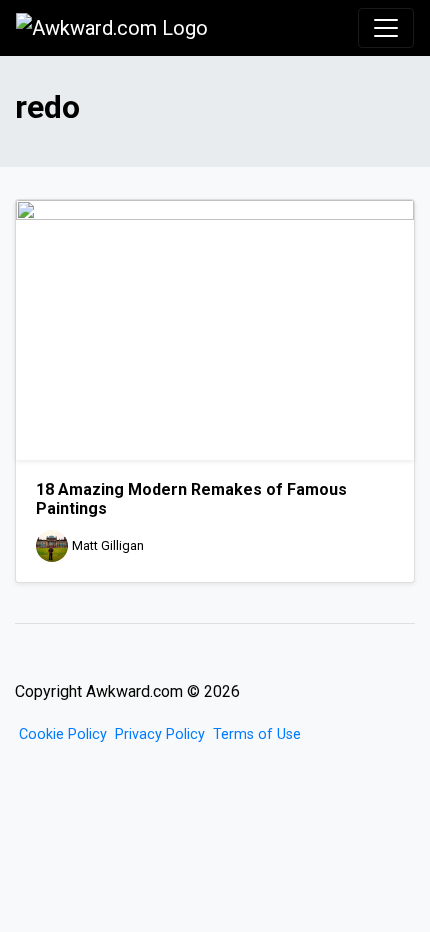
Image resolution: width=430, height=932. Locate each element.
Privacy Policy (160, 734)
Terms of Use (257, 734)
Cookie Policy (63, 734)
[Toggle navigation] (386, 28)
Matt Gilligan (108, 546)
